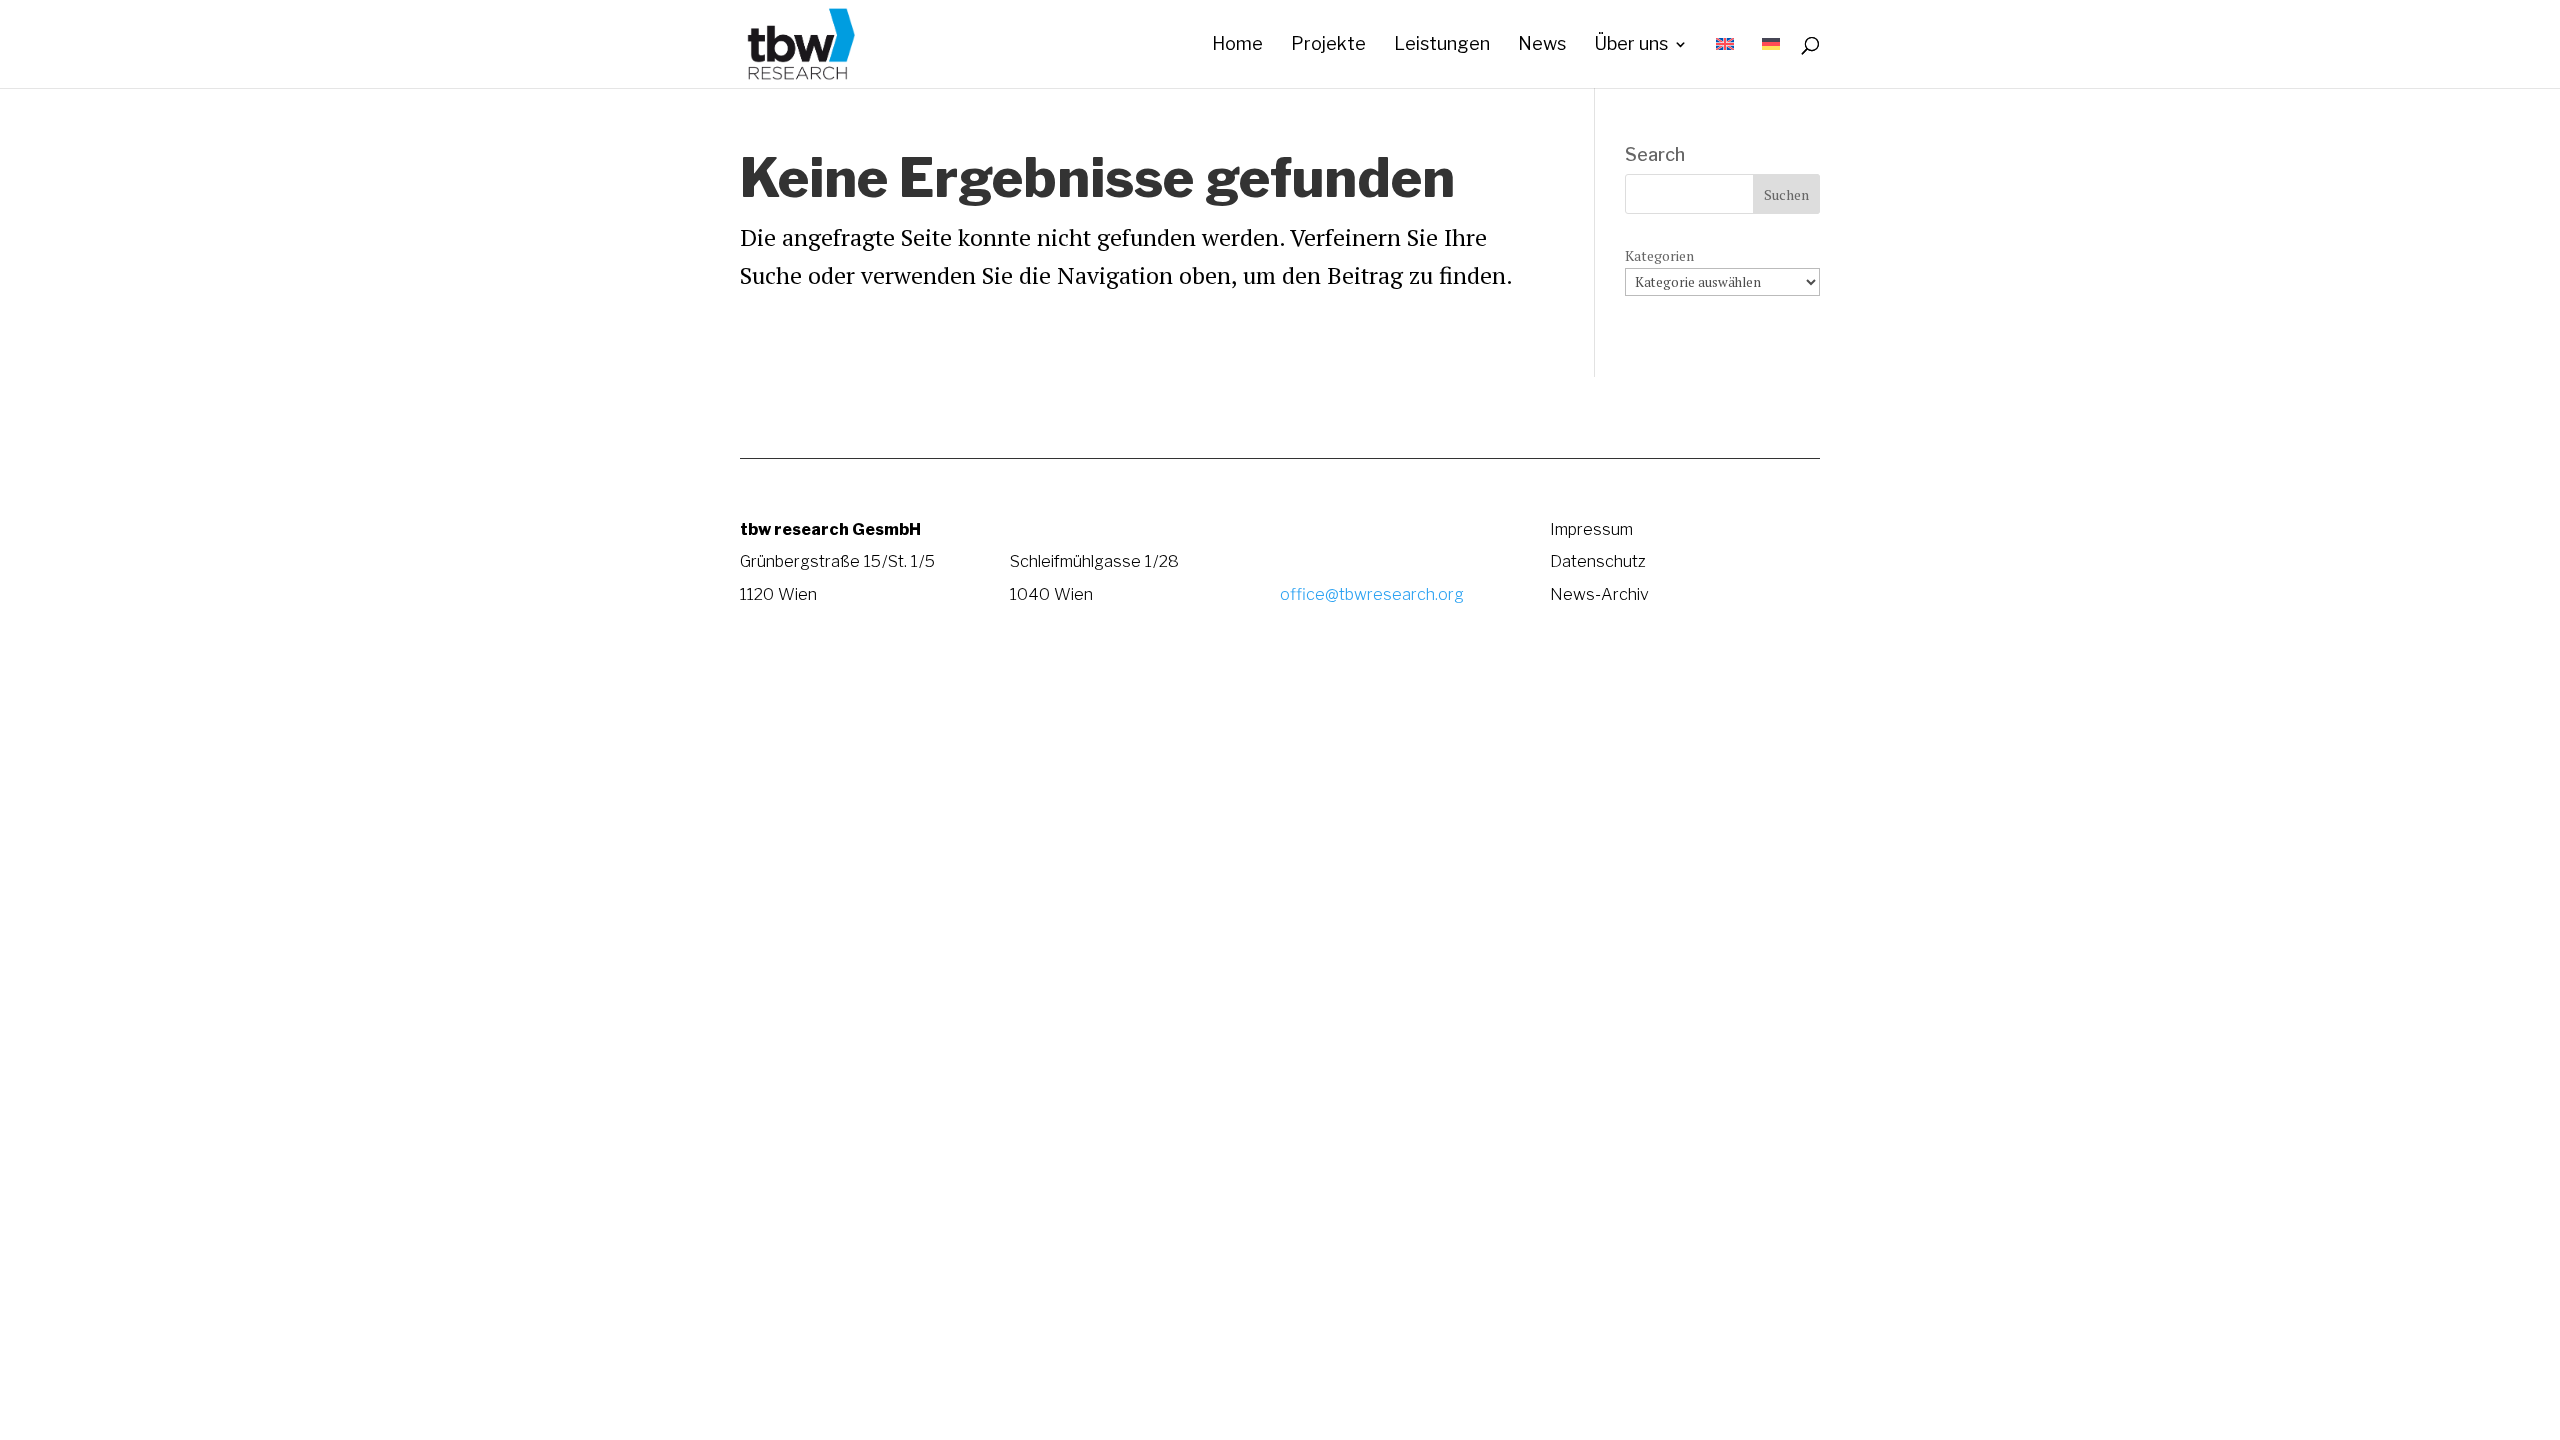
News (1542, 45)
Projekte (1328, 45)
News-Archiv (1599, 594)
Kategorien (1659, 255)
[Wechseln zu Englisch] (1725, 62)
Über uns (1631, 45)
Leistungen (1442, 45)
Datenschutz (1598, 561)
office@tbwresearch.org (1372, 594)
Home (1237, 45)
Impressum (1591, 529)
